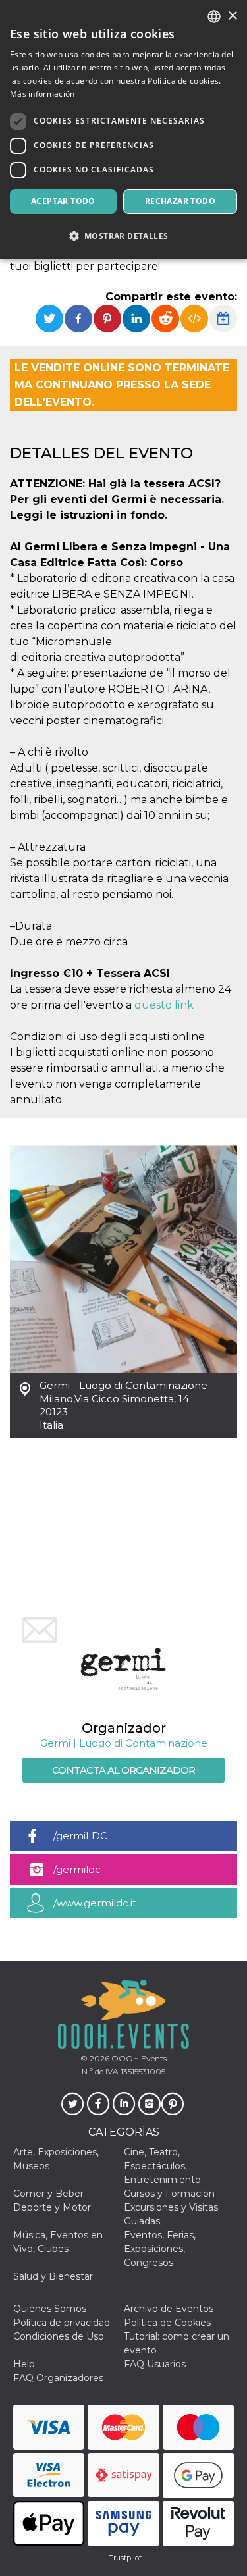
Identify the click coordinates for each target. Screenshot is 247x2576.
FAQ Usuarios (155, 2364)
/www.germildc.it (95, 1903)
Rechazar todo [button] (180, 201)
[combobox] (214, 16)
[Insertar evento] (194, 319)
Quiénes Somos (50, 2309)
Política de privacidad (62, 2323)
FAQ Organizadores (58, 2378)
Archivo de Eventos (169, 2309)
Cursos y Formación (169, 2194)
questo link (164, 1005)
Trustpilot (125, 2558)
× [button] (232, 16)
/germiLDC (80, 1836)
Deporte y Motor (52, 2207)
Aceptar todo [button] (63, 201)
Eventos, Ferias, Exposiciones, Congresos (160, 2249)
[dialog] (123, 130)
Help (24, 2364)
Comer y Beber (48, 2194)
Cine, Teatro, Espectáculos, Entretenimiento (162, 2166)
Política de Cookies (167, 2323)
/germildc (77, 1869)
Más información (42, 94)
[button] (123, 236)
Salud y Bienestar (53, 2276)
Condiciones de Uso (59, 2336)
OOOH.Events (138, 2058)
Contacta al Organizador (123, 1770)
